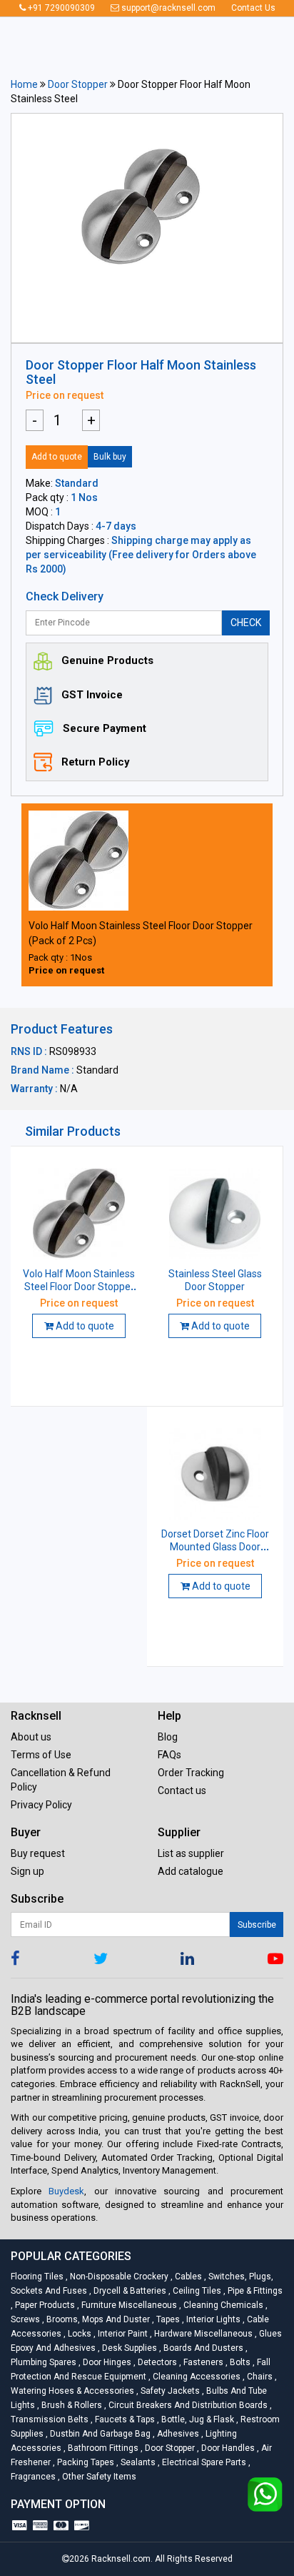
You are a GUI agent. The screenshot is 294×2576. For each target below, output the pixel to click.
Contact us (182, 1790)
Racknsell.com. (122, 2559)
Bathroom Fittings (102, 2448)
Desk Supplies (128, 2348)
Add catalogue (191, 1871)
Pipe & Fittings (253, 2291)
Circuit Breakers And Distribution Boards (187, 2405)
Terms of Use (41, 1755)
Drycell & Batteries (129, 2291)
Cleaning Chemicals (222, 2305)
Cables (187, 2277)
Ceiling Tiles (196, 2291)
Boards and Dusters (202, 2348)
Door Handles (227, 2448)
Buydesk (66, 2191)
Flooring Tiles (38, 2277)
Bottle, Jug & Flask (197, 2419)
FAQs (169, 1755)
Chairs (259, 2377)
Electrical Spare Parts (203, 2462)
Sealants (137, 2462)
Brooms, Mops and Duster (97, 2319)
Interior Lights (212, 2319)
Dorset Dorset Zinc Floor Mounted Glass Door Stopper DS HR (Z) (215, 1547)
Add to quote (57, 457)
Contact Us (253, 8)
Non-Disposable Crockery (118, 2277)
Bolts (239, 2362)
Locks (78, 2334)
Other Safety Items (97, 2477)
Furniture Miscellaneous (128, 2305)
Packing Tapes (85, 2462)
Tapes (167, 2319)
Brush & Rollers (71, 2405)
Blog (168, 1737)
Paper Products (44, 2305)
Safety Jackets (169, 2391)
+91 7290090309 (60, 8)
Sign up (27, 1871)
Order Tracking (191, 1773)
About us (31, 1737)
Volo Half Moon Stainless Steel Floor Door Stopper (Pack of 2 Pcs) (79, 1287)
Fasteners (202, 2362)
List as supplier (191, 1853)
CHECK (246, 623)
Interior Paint (122, 2334)
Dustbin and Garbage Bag (99, 2434)
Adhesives (177, 2434)
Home (24, 84)
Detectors (156, 2362)
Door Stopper (78, 84)
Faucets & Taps (124, 2419)
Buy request (38, 1853)
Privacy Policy (41, 1805)
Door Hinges (106, 2362)
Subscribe (257, 1925)
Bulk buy (110, 457)
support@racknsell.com (167, 8)
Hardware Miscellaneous (202, 2334)
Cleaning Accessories (196, 2377)
